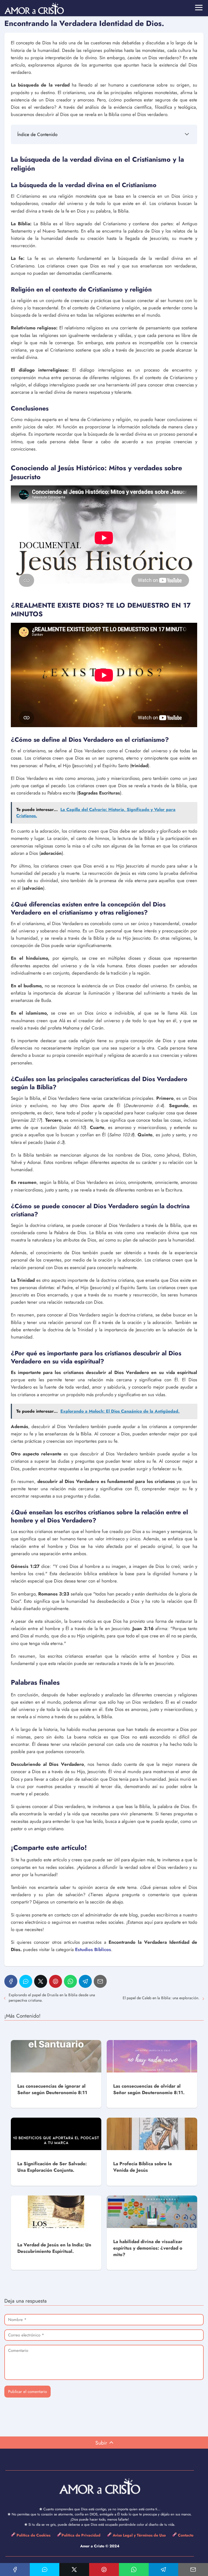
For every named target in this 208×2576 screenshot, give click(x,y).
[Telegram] (85, 1981)
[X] (41, 1981)
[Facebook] (11, 1981)
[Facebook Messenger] (26, 1981)
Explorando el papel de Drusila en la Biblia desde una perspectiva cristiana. (52, 1998)
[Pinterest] (56, 1981)
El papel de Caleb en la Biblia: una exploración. (161, 1998)
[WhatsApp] (70, 1981)
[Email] (100, 1981)
